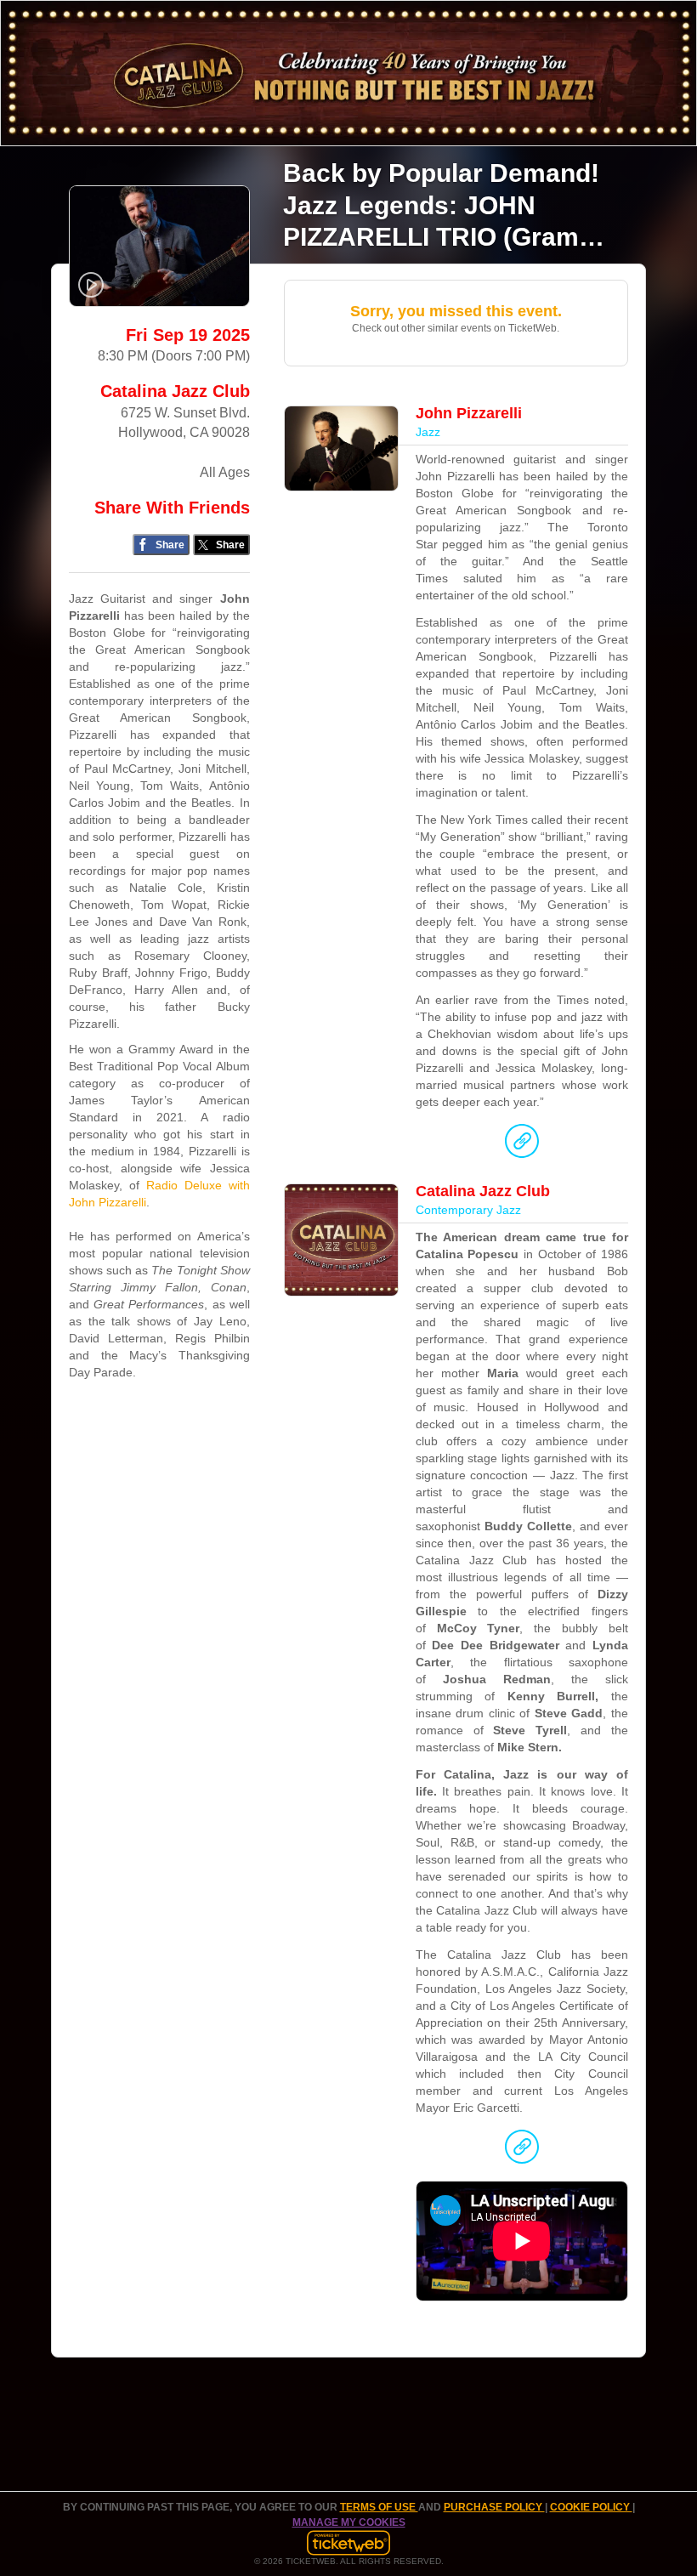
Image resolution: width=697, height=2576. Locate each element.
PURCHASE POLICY (494, 2507)
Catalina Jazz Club (175, 391)
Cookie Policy (591, 2507)
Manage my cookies (349, 2522)
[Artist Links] (522, 1145)
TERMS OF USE (379, 2507)
